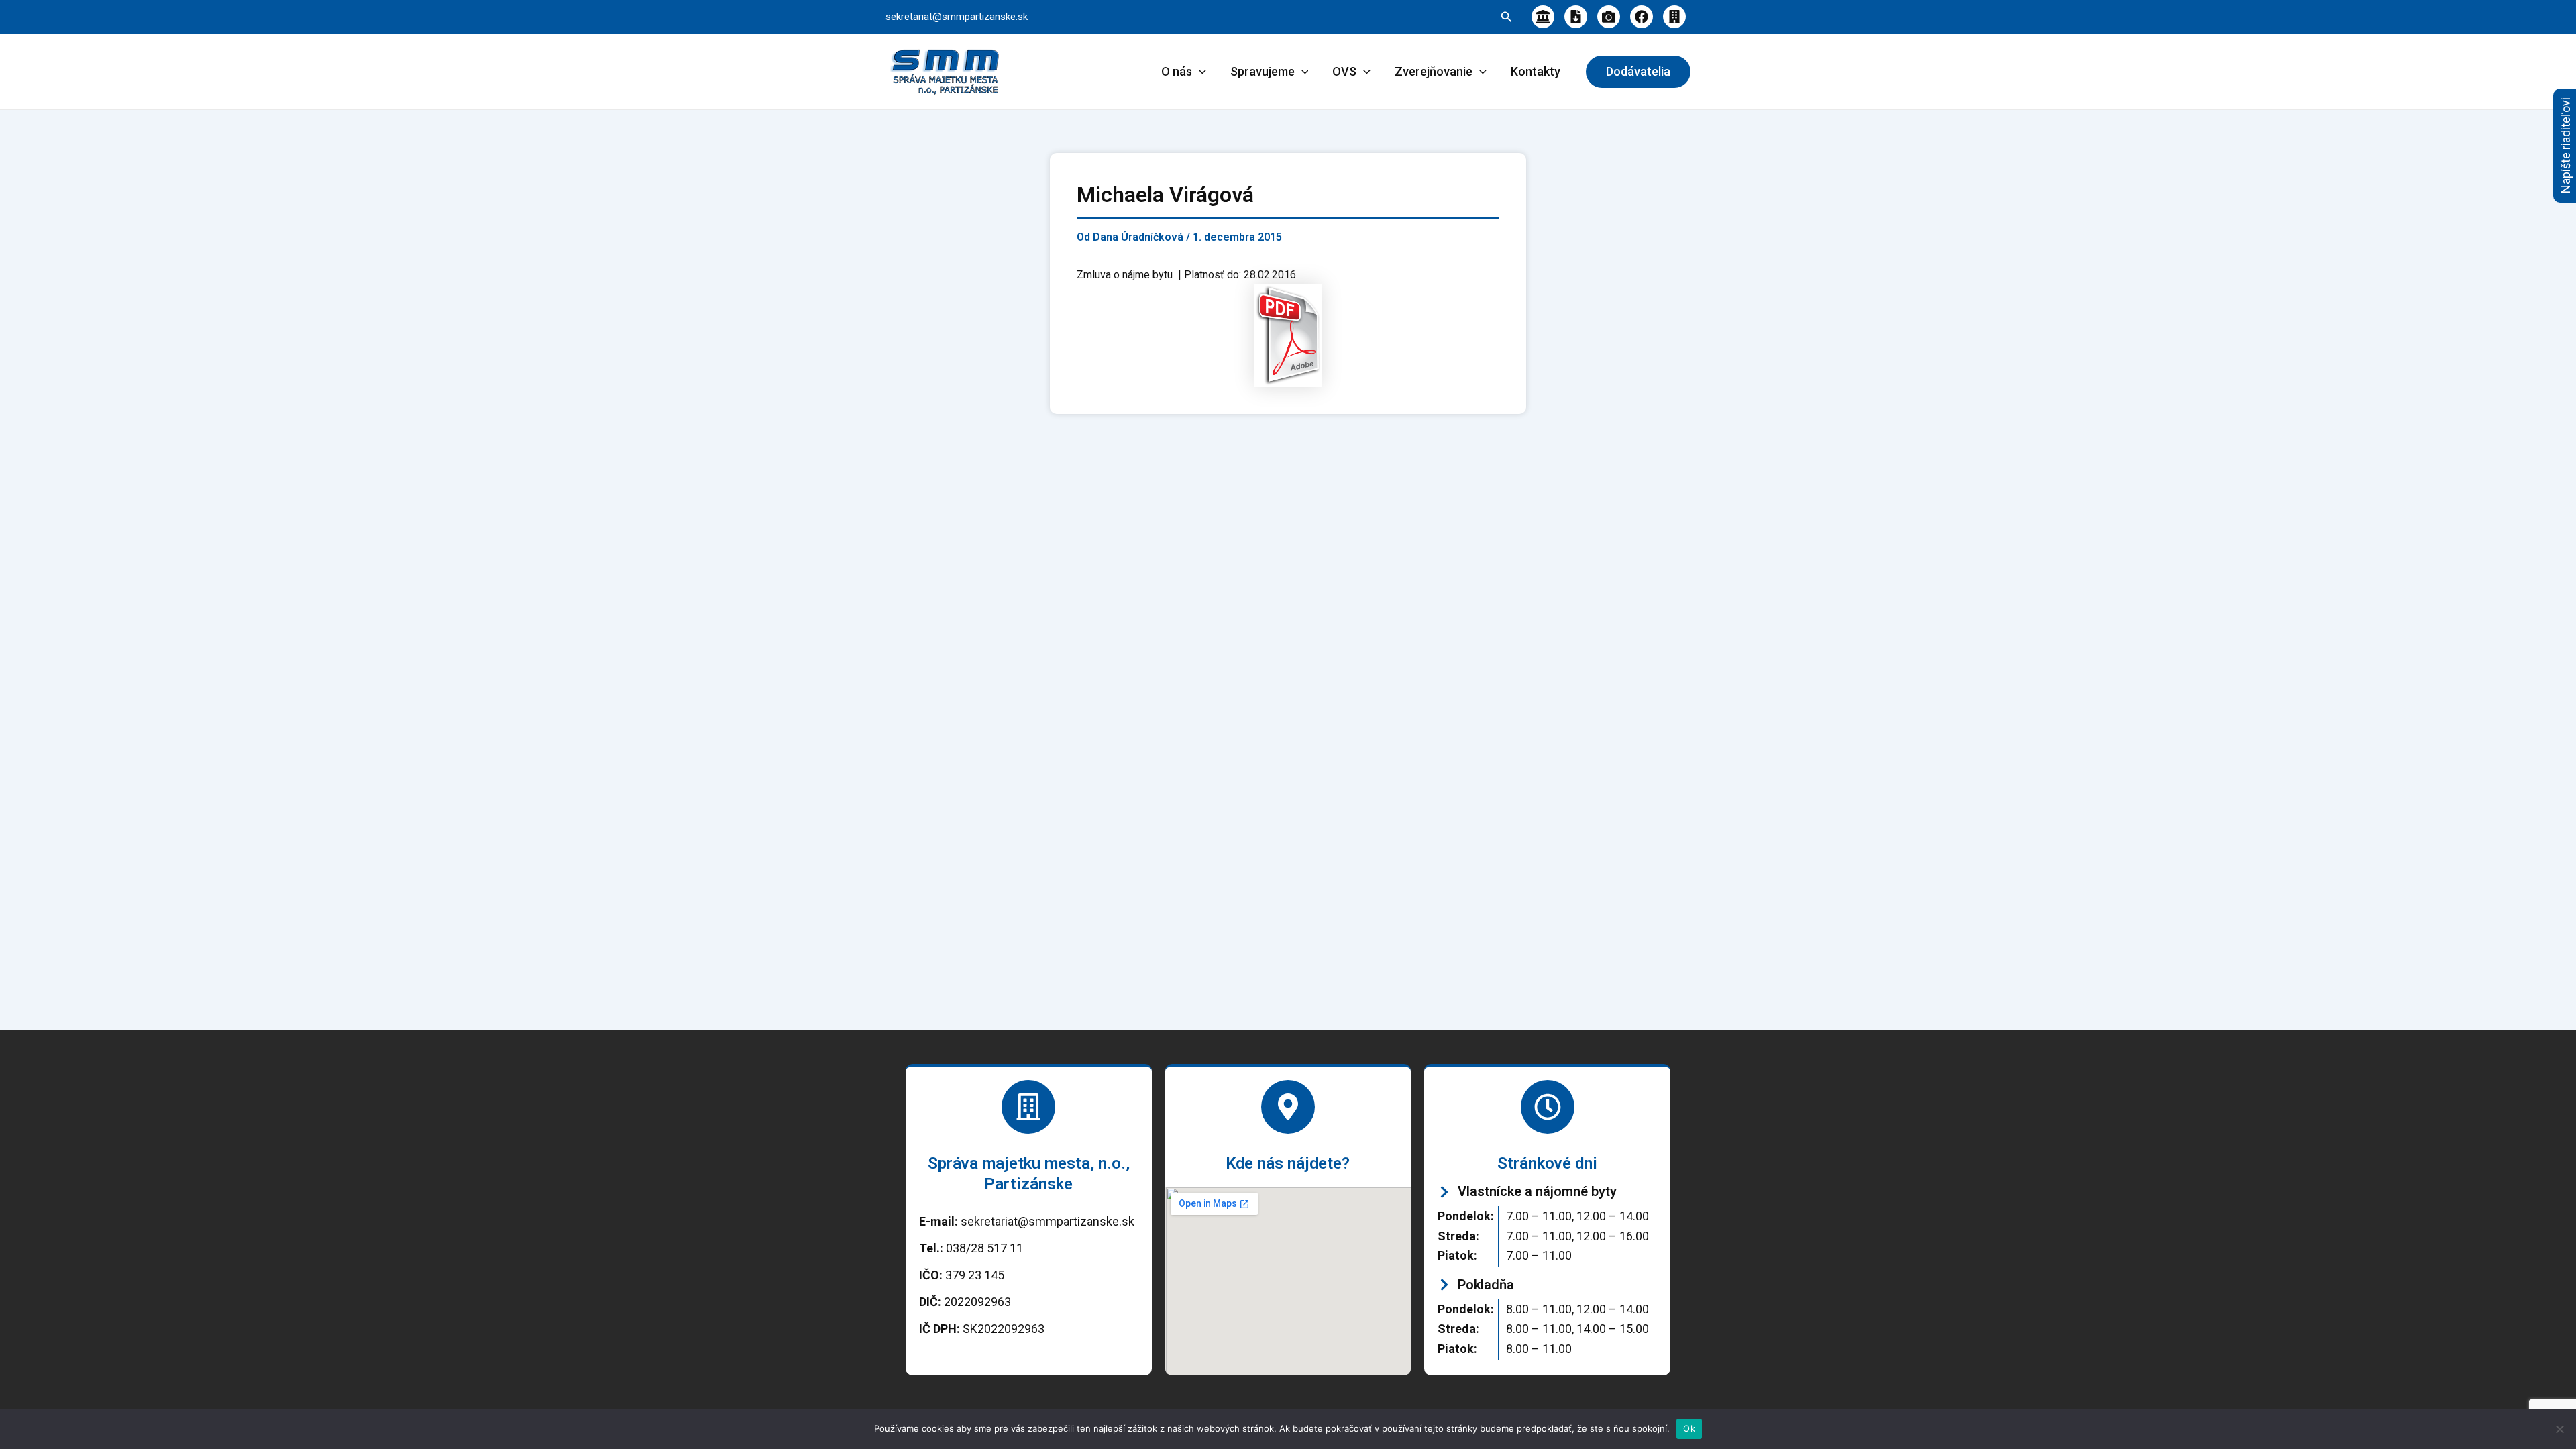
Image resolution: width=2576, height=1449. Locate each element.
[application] (1199, 72)
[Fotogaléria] (1609, 17)
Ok (1689, 1428)
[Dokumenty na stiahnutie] (1576, 17)
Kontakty (1536, 71)
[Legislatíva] (1543, 17)
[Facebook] (1642, 17)
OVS (1344, 71)
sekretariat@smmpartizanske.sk (957, 17)
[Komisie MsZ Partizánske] (1674, 17)
